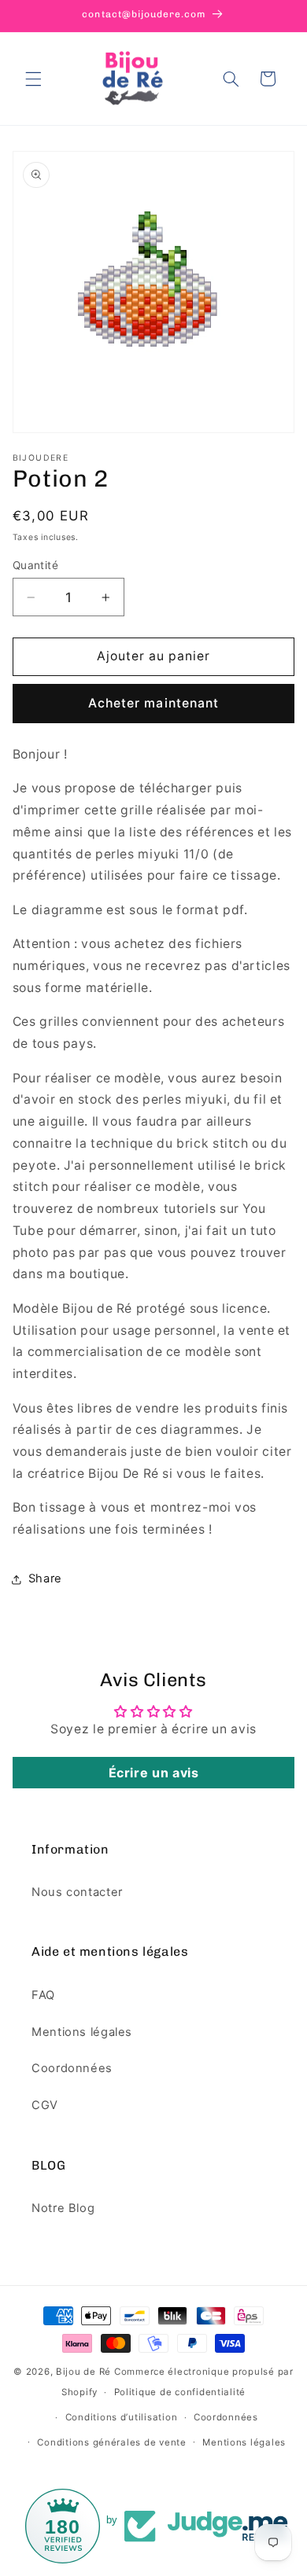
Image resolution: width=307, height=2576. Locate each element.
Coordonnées (72, 2068)
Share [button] (45, 1578)
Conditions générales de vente (111, 2442)
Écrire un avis (154, 1773)
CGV (45, 2105)
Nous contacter (77, 1892)
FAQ (43, 1995)
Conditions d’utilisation (122, 2417)
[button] (33, 79)
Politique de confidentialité (180, 2392)
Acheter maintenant (153, 703)
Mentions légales (82, 2032)
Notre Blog (63, 2208)
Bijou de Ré (83, 2372)
